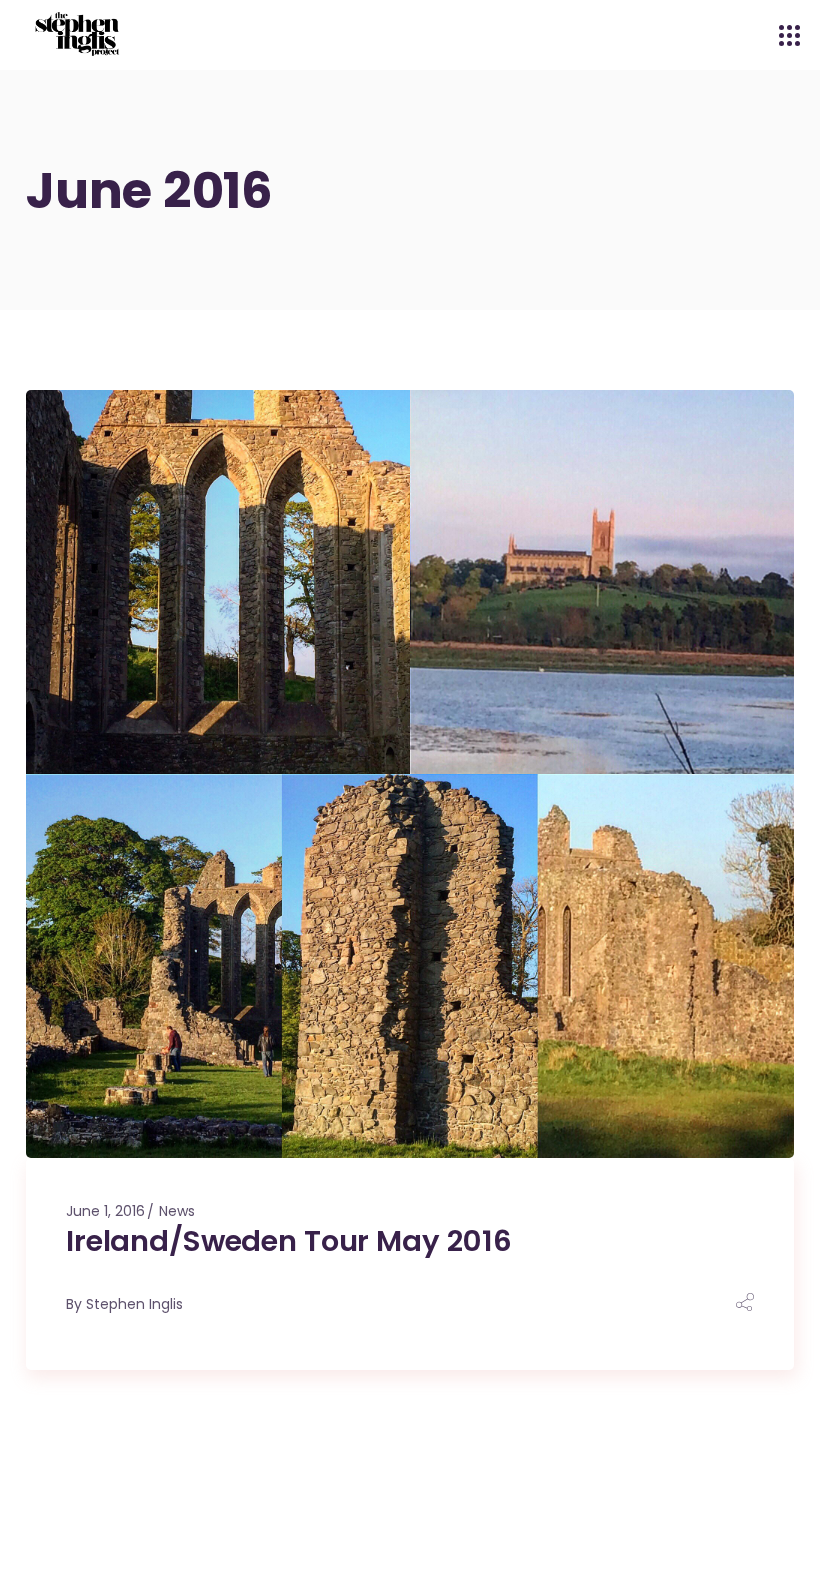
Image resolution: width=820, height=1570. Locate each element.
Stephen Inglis (134, 1304)
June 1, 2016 (105, 1211)
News (177, 1211)
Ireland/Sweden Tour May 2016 (289, 1241)
